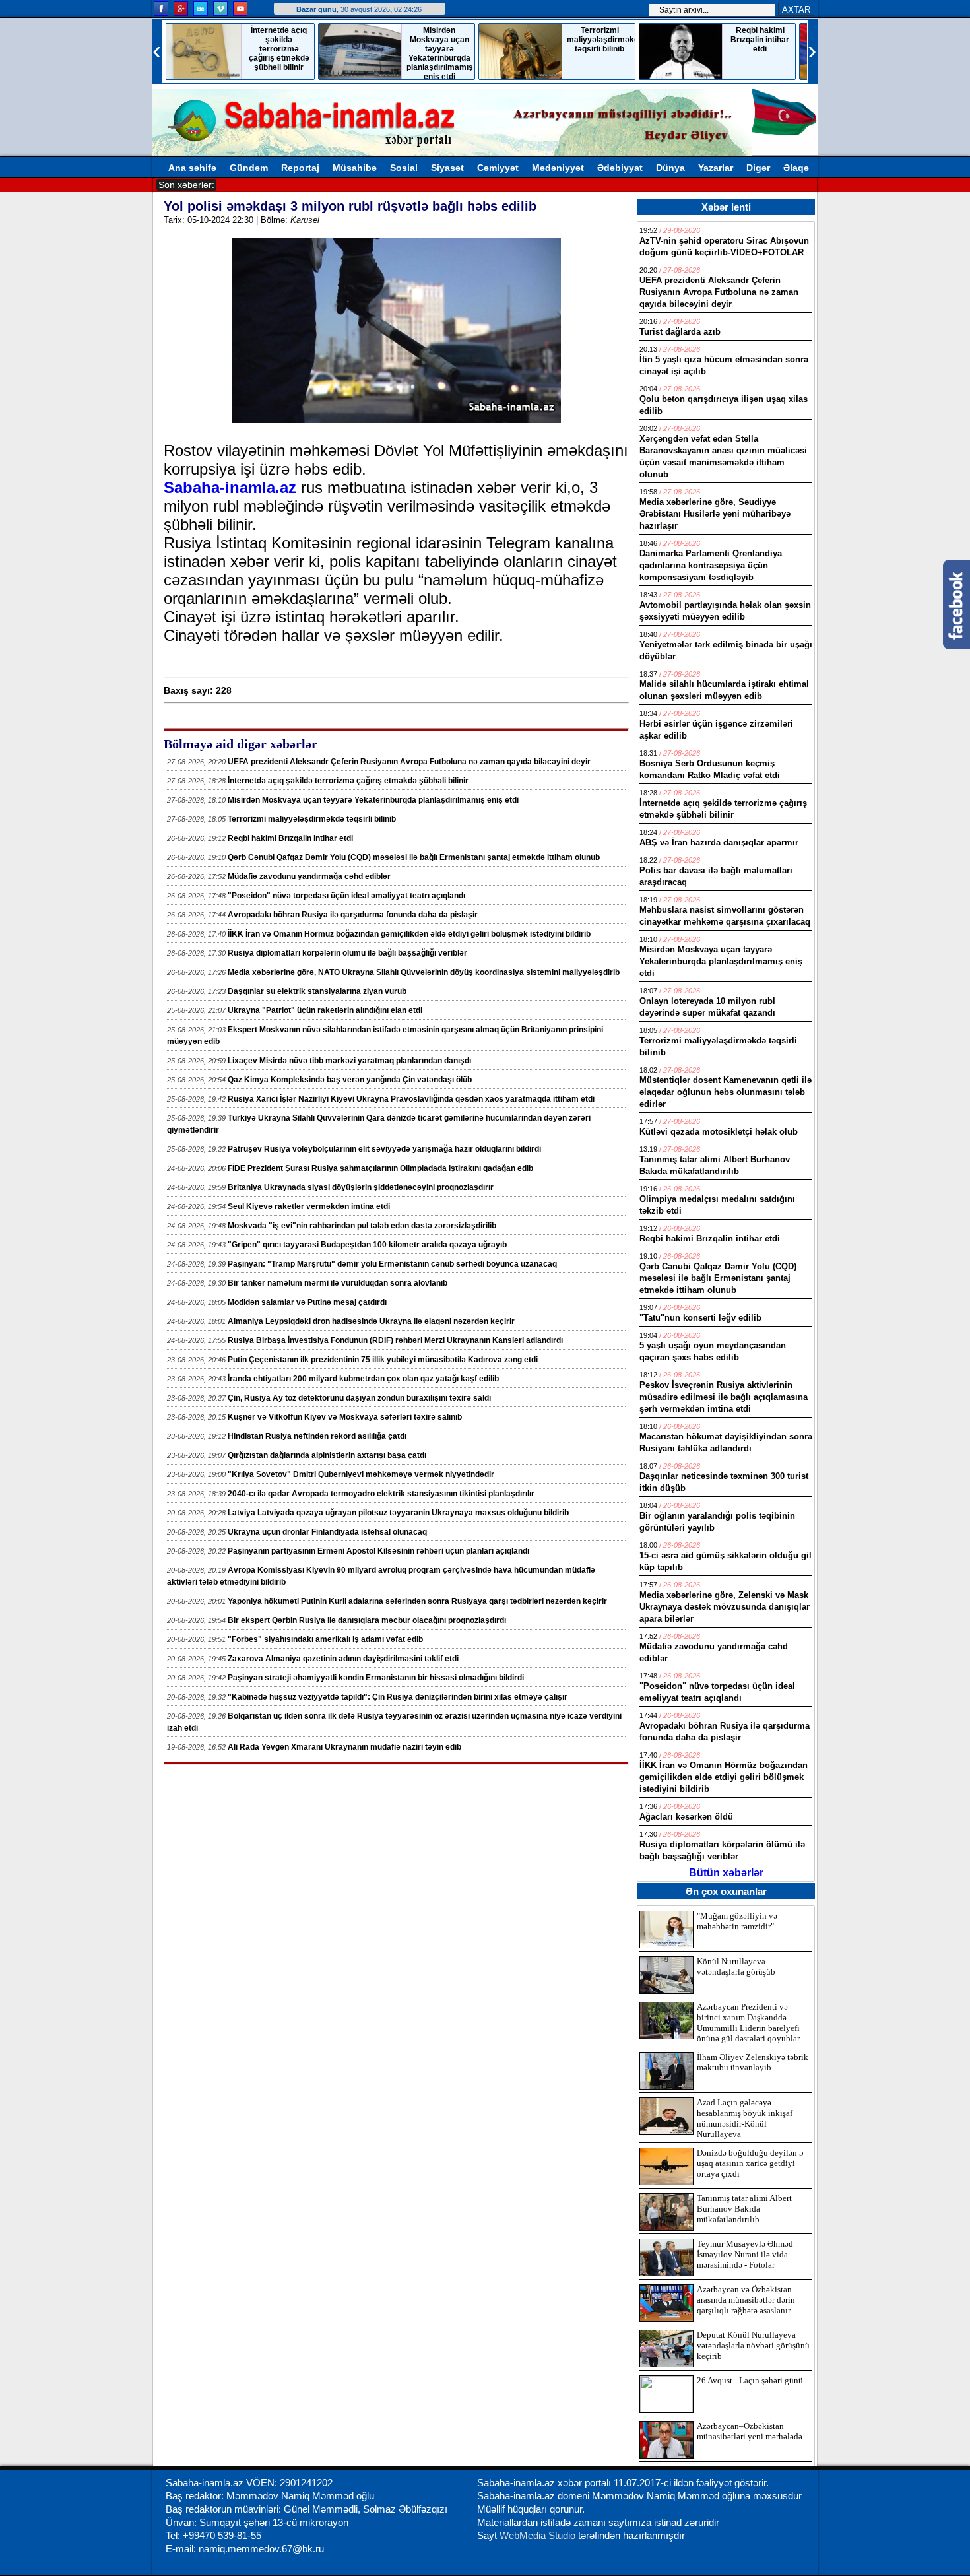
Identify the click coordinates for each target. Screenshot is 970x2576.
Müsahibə (355, 168)
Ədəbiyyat (620, 168)
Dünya (670, 168)
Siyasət (447, 168)
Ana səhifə (192, 168)
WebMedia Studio (539, 2535)
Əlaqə (796, 168)
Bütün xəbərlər (726, 1873)
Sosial (404, 168)
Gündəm (249, 168)
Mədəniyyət (558, 168)
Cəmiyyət (498, 168)
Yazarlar (716, 168)
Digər (758, 168)
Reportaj (300, 168)
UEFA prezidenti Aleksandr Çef (283, 184)
